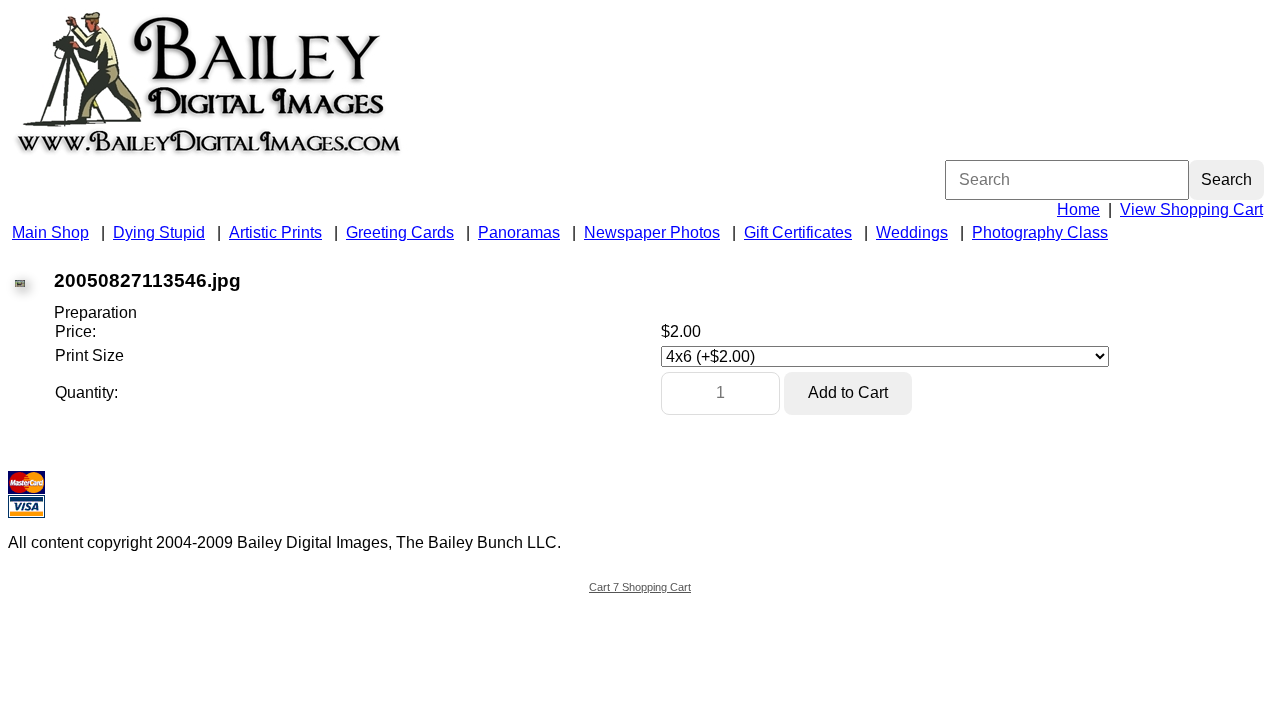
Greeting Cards (400, 232)
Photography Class (1040, 232)
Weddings (912, 232)
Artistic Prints (275, 232)
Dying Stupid (159, 232)
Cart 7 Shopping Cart (640, 587)
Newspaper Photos (652, 232)
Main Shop (50, 232)
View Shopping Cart (1191, 209)
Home (1078, 209)
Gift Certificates (798, 232)
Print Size (89, 355)
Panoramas (519, 232)
